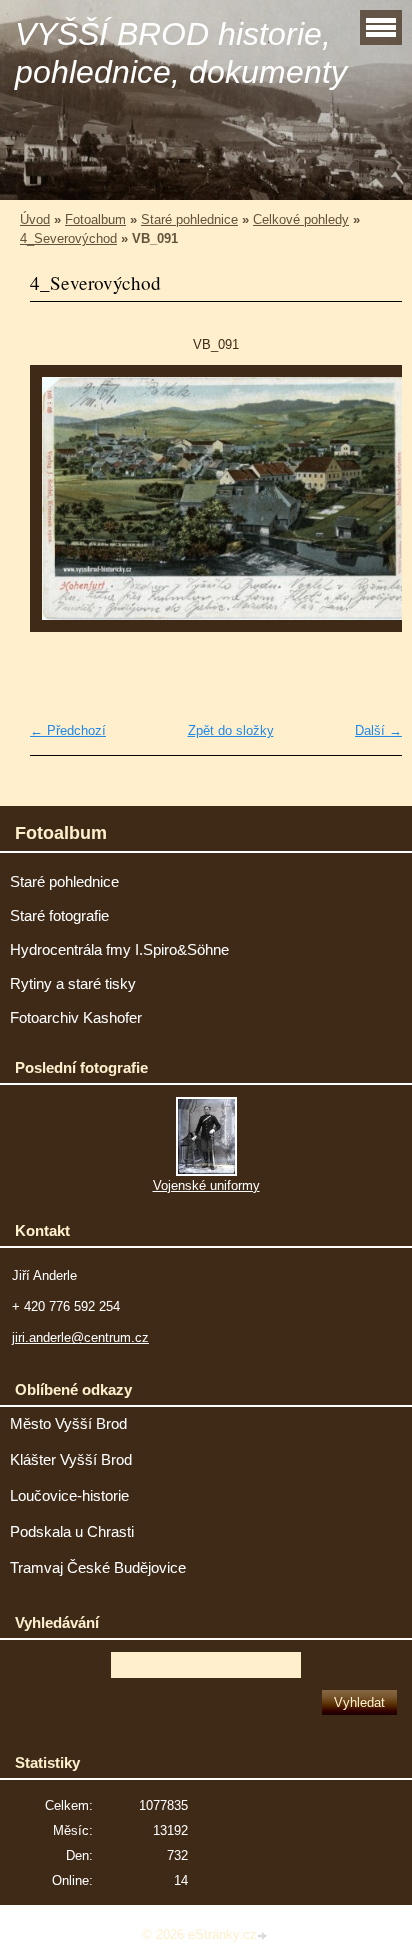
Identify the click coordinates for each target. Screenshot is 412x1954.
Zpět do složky (231, 730)
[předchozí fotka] (62, 508)
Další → (378, 730)
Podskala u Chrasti (72, 1532)
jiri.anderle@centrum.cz (80, 1337)
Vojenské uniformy (206, 1185)
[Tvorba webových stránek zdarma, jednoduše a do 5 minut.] (264, 1936)
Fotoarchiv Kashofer (76, 1018)
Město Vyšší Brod (68, 1424)
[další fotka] (369, 508)
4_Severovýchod (68, 238)
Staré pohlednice (189, 219)
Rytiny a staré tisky (73, 984)
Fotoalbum (95, 219)
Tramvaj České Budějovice (98, 1568)
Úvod (35, 219)
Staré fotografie (59, 916)
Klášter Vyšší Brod (71, 1460)
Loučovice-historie (69, 1496)
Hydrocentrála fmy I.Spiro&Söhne (119, 950)
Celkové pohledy (301, 219)
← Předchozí (68, 730)
